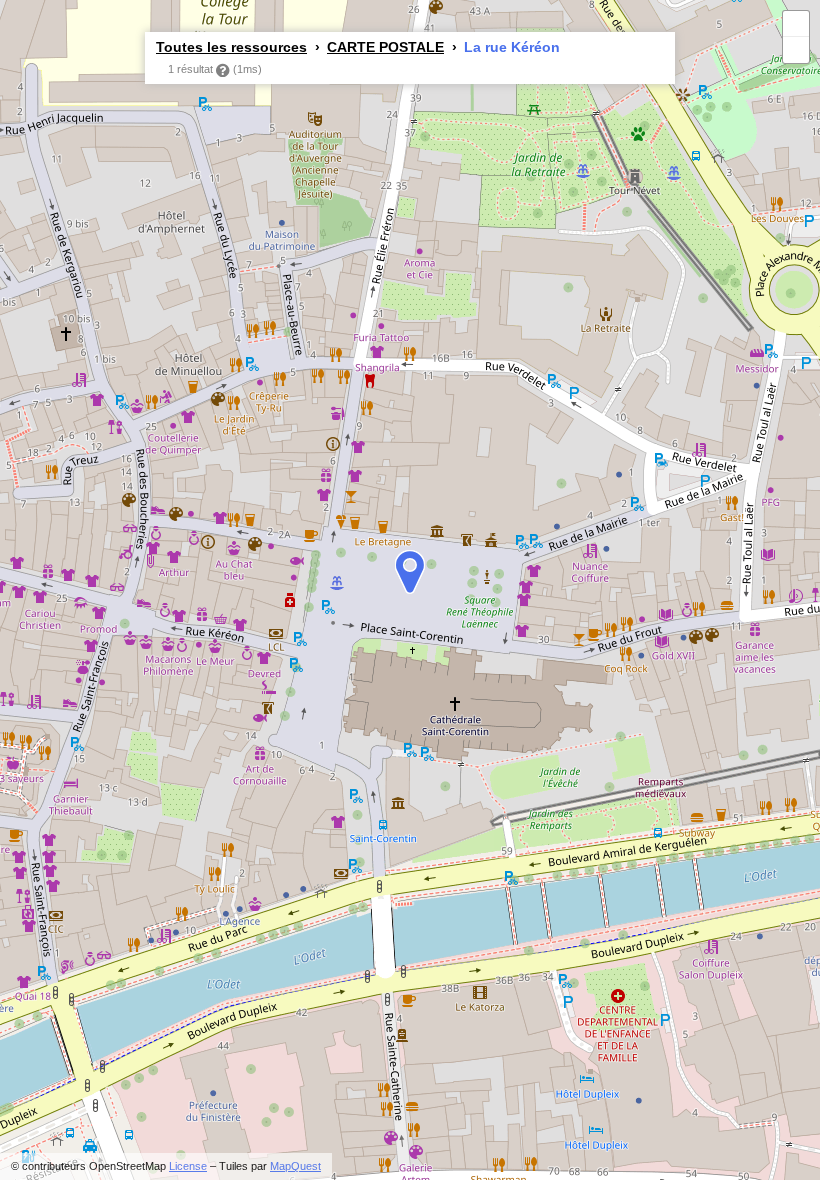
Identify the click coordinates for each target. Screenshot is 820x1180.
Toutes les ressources (231, 47)
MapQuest (295, 1166)
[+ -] (410, 590)
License (188, 1166)
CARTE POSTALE (385, 47)
